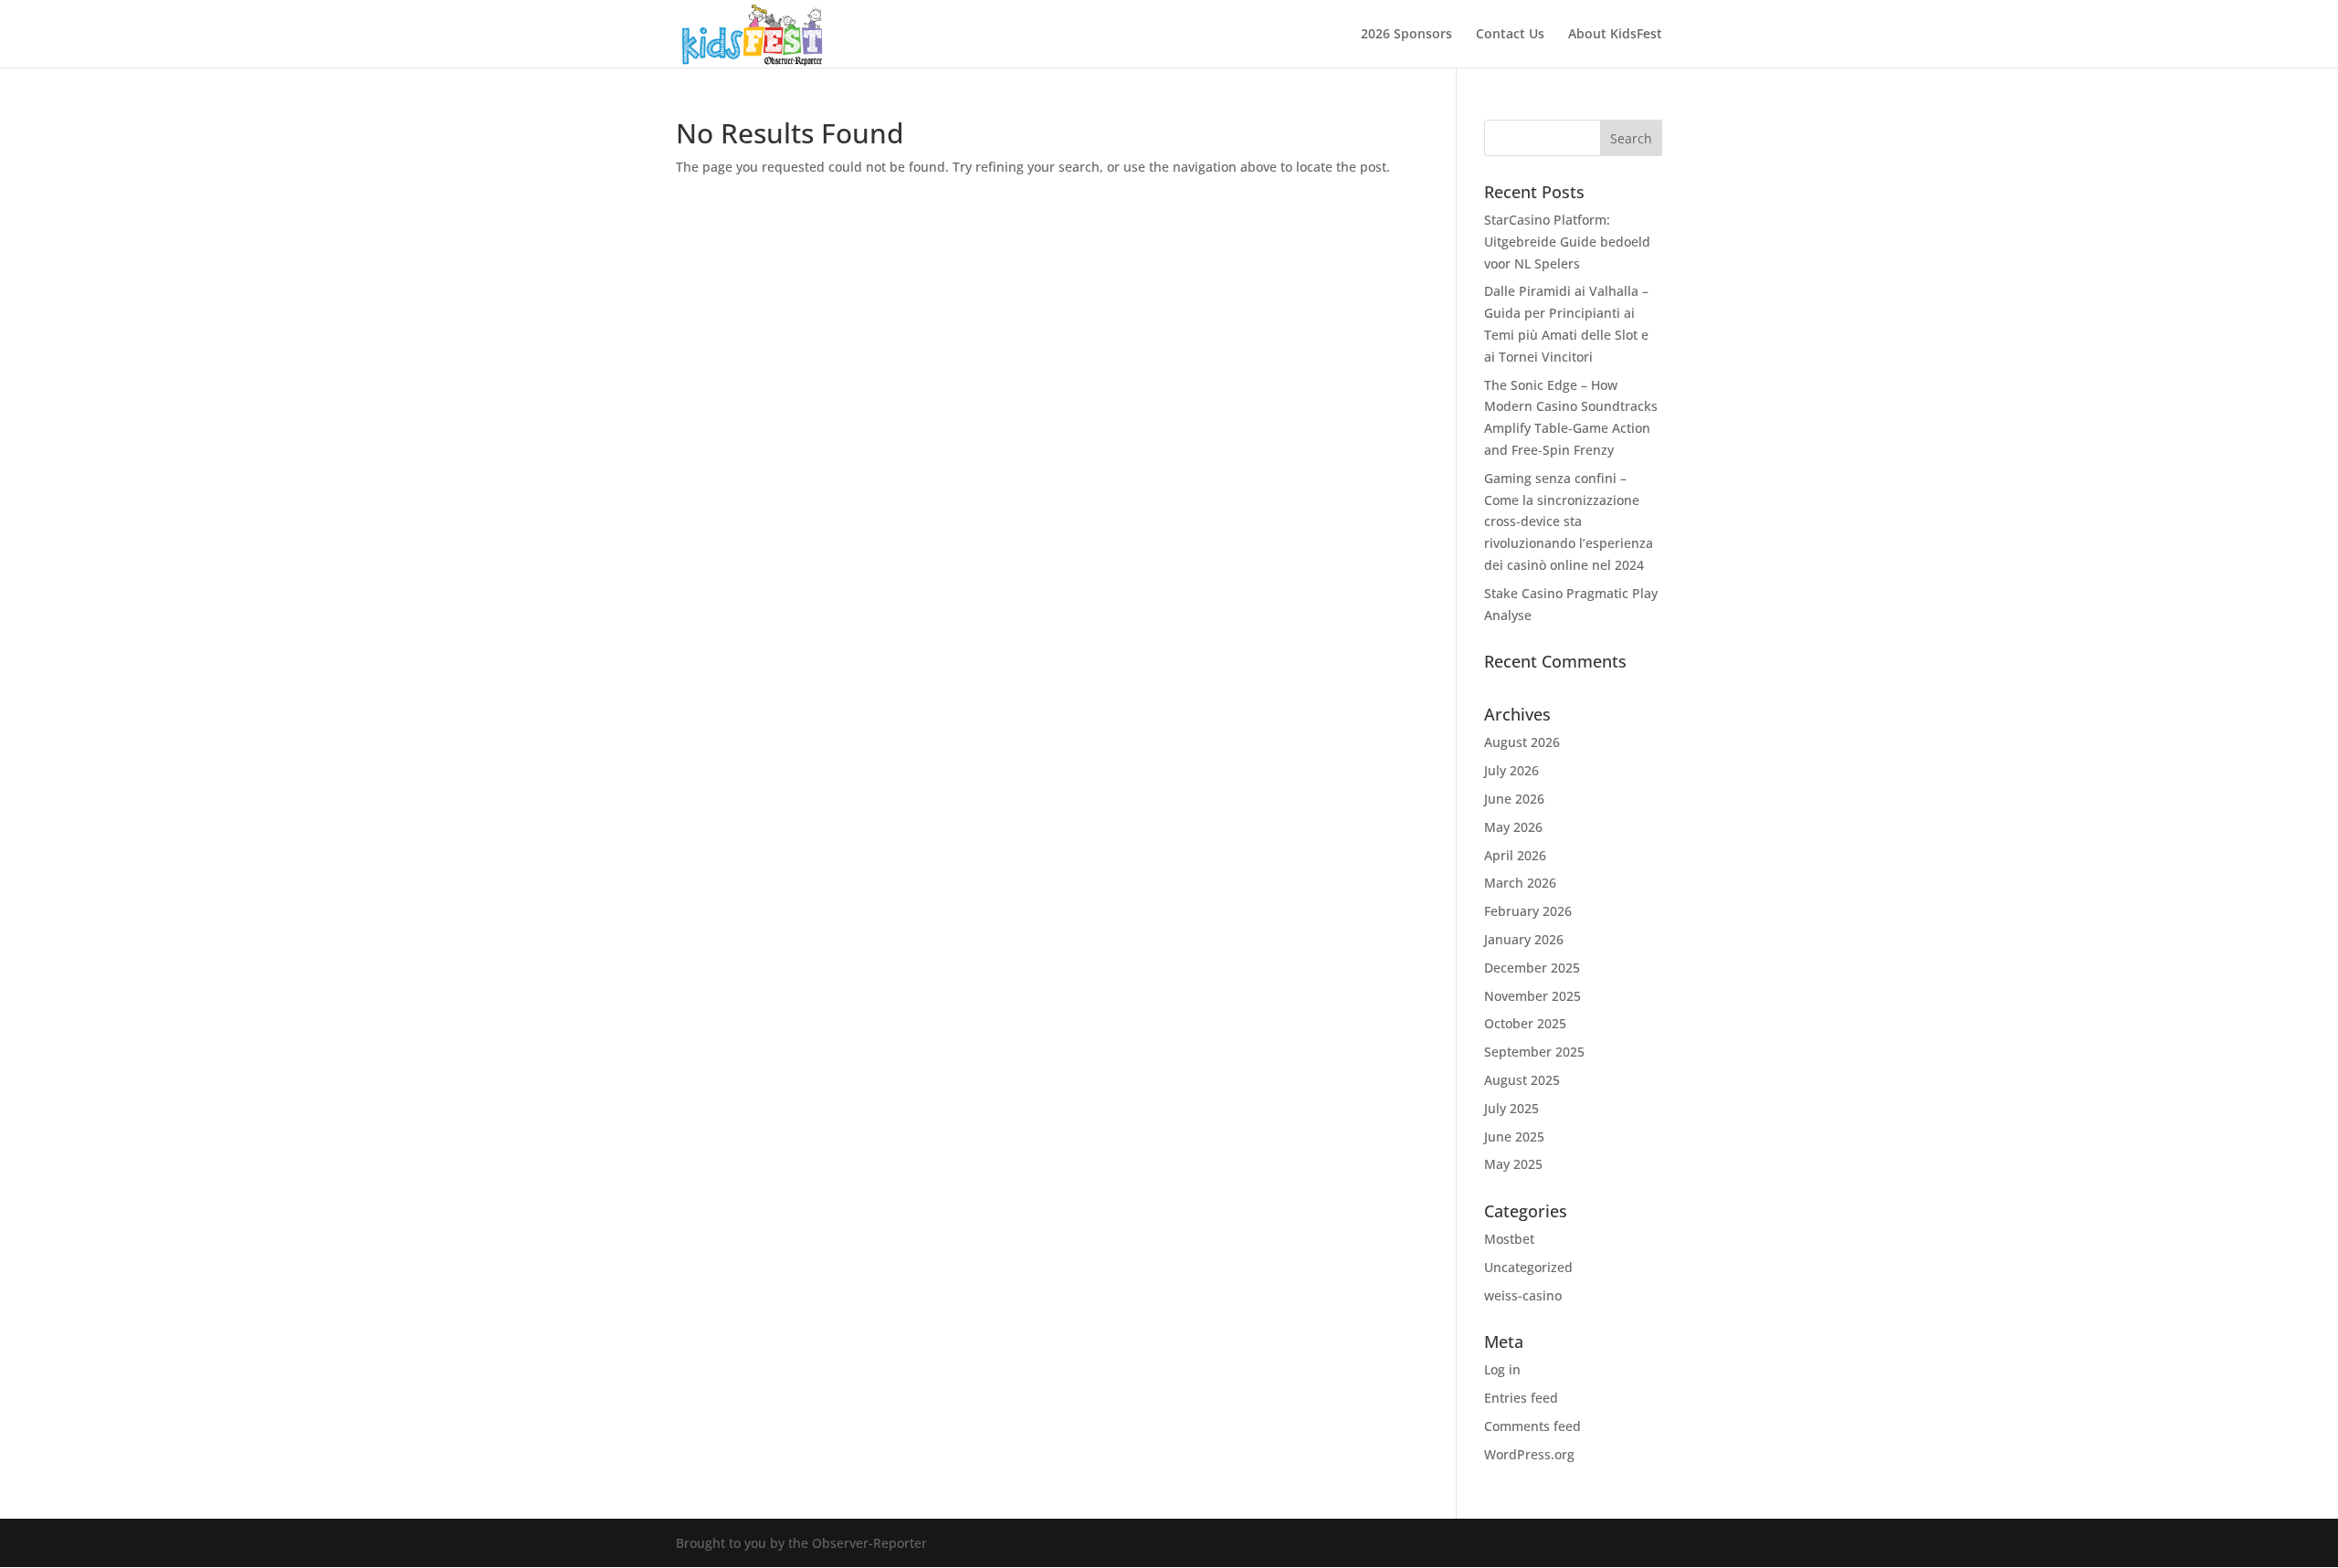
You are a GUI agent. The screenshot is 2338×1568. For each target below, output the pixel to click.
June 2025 (1514, 1137)
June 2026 (1514, 799)
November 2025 (1532, 996)
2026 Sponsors (1406, 35)
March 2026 (1520, 883)
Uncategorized (1528, 1267)
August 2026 (1522, 742)
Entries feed (1521, 1398)
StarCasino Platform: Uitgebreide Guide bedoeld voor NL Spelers (1567, 242)
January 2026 (1524, 939)
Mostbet (1509, 1239)
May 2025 (1513, 1164)
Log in (1502, 1369)
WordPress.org (1529, 1454)
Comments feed (1532, 1426)
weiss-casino (1523, 1295)
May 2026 (1513, 827)
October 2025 (1525, 1023)
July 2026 (1511, 770)
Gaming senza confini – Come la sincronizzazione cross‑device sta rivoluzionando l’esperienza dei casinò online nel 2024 (1569, 521)
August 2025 (1522, 1080)
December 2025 (1532, 968)
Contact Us (1510, 35)
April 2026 (1515, 855)
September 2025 (1534, 1052)
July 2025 (1511, 1108)
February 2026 (1528, 911)
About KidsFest (1615, 35)
